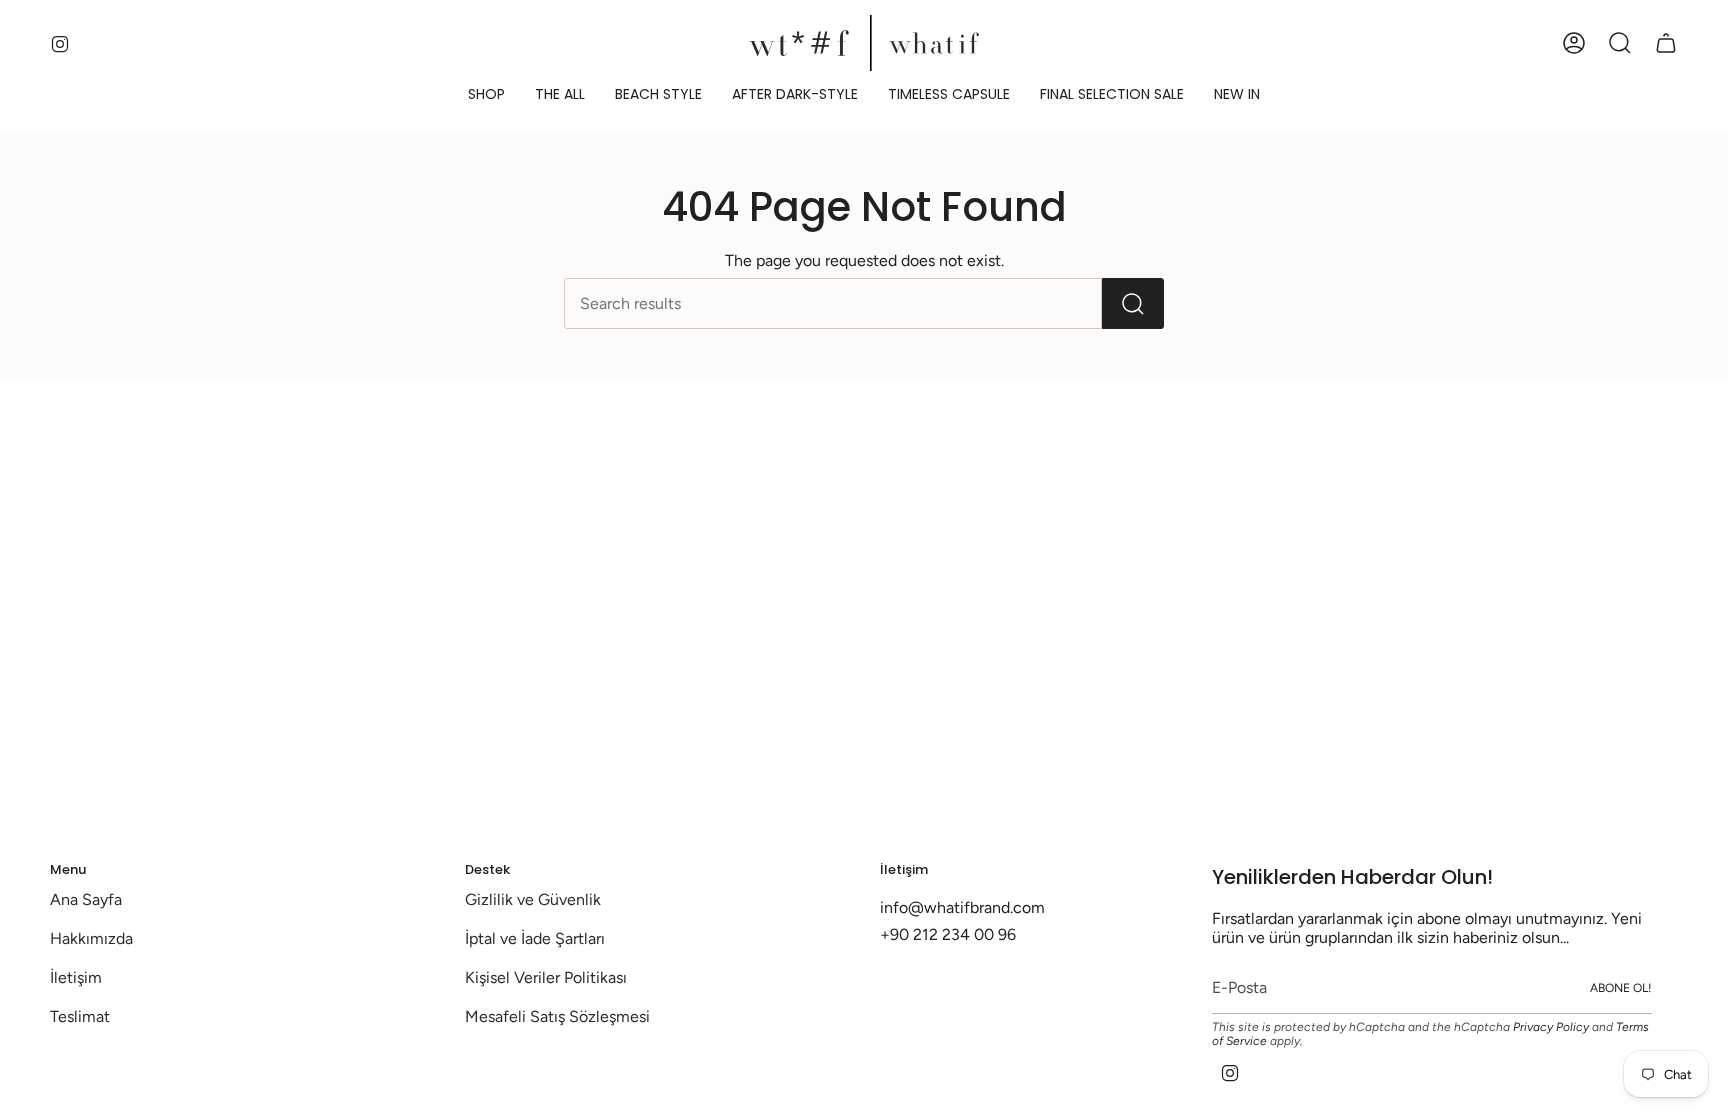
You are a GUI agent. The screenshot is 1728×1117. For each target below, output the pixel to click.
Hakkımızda (91, 938)
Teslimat (80, 1016)
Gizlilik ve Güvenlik (533, 899)
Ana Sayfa (86, 899)
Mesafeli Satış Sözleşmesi (557, 1016)
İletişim (76, 977)
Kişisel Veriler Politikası (546, 977)
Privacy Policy (1551, 1027)
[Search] (1133, 303)
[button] (486, 94)
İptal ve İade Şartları (535, 938)
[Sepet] (1666, 43)
